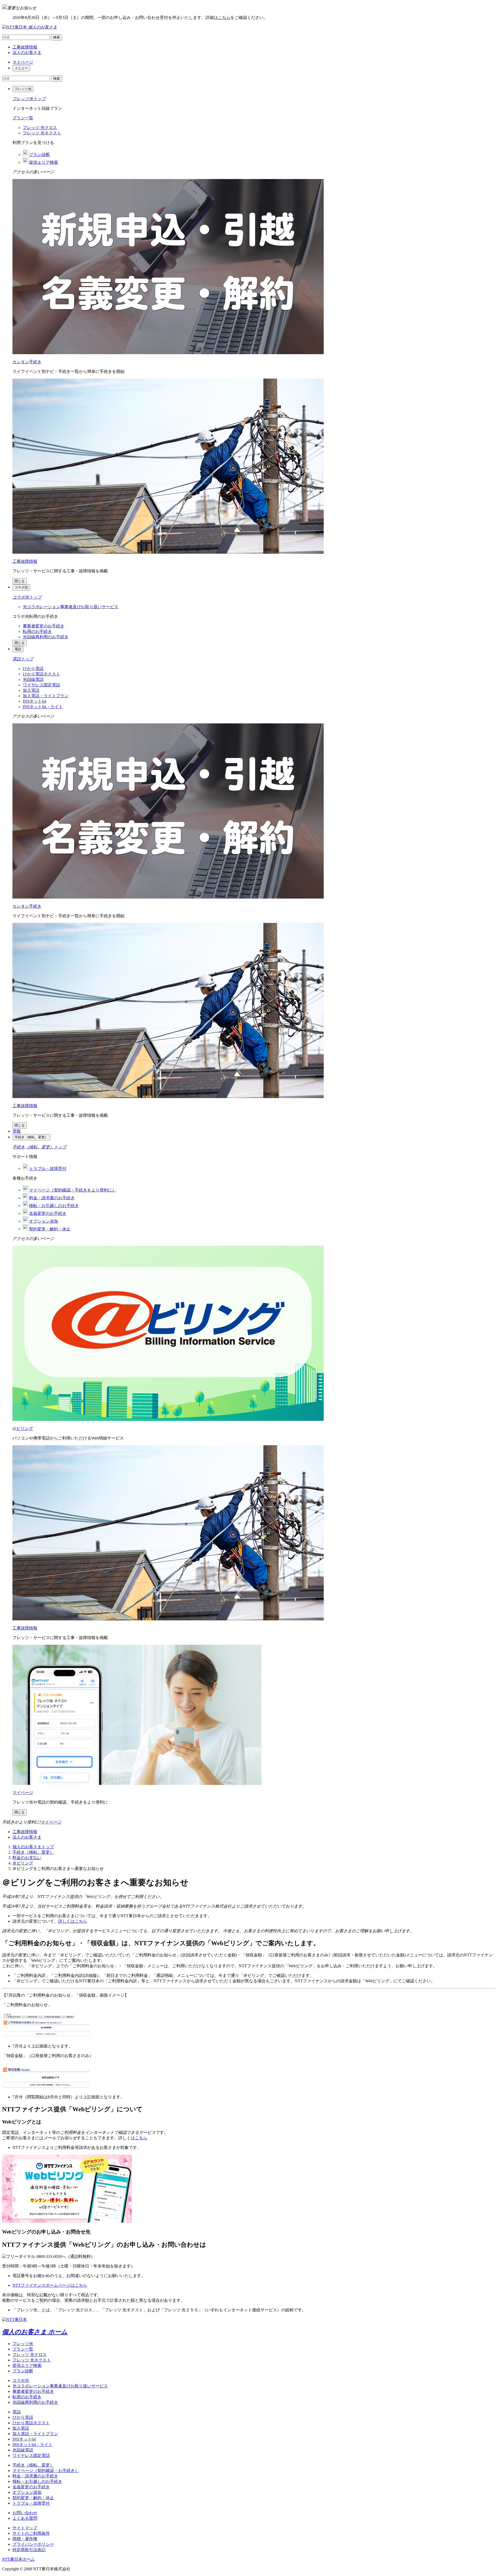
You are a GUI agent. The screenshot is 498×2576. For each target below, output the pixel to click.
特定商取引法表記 (29, 2550)
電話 (17, 2412)
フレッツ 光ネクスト (42, 133)
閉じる (20, 581)
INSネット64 (34, 701)
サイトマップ (25, 2528)
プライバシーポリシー (33, 2544)
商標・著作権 (25, 2539)
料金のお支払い (27, 1858)
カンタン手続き (27, 362)
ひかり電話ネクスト (41, 674)
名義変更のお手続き (31, 2487)
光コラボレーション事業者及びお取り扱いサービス (71, 607)
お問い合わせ (25, 2513)
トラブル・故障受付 (31, 2503)
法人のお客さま (27, 53)
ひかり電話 (33, 669)
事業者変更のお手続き (44, 626)
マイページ (23, 62)
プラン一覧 (23, 118)
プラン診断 (23, 2371)
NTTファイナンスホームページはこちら (50, 2285)
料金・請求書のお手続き (35, 2476)
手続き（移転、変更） (33, 1852)
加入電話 (31, 690)
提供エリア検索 (27, 2365)
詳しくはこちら (73, 1921)
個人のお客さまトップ (33, 1847)
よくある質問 (25, 2518)
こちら (224, 18)
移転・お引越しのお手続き (37, 2481)
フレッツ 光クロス (40, 128)
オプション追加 (27, 2492)
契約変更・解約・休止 (33, 2498)
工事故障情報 (25, 47)
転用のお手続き (37, 631)
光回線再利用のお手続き (46, 637)
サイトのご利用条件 (31, 2533)
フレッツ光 (23, 2344)
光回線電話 (33, 679)
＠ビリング (23, 1863)
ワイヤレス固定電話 (41, 685)
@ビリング (23, 1429)
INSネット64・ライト (43, 707)
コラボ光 (21, 2380)
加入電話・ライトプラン (46, 696)
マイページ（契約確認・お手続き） (46, 2471)
